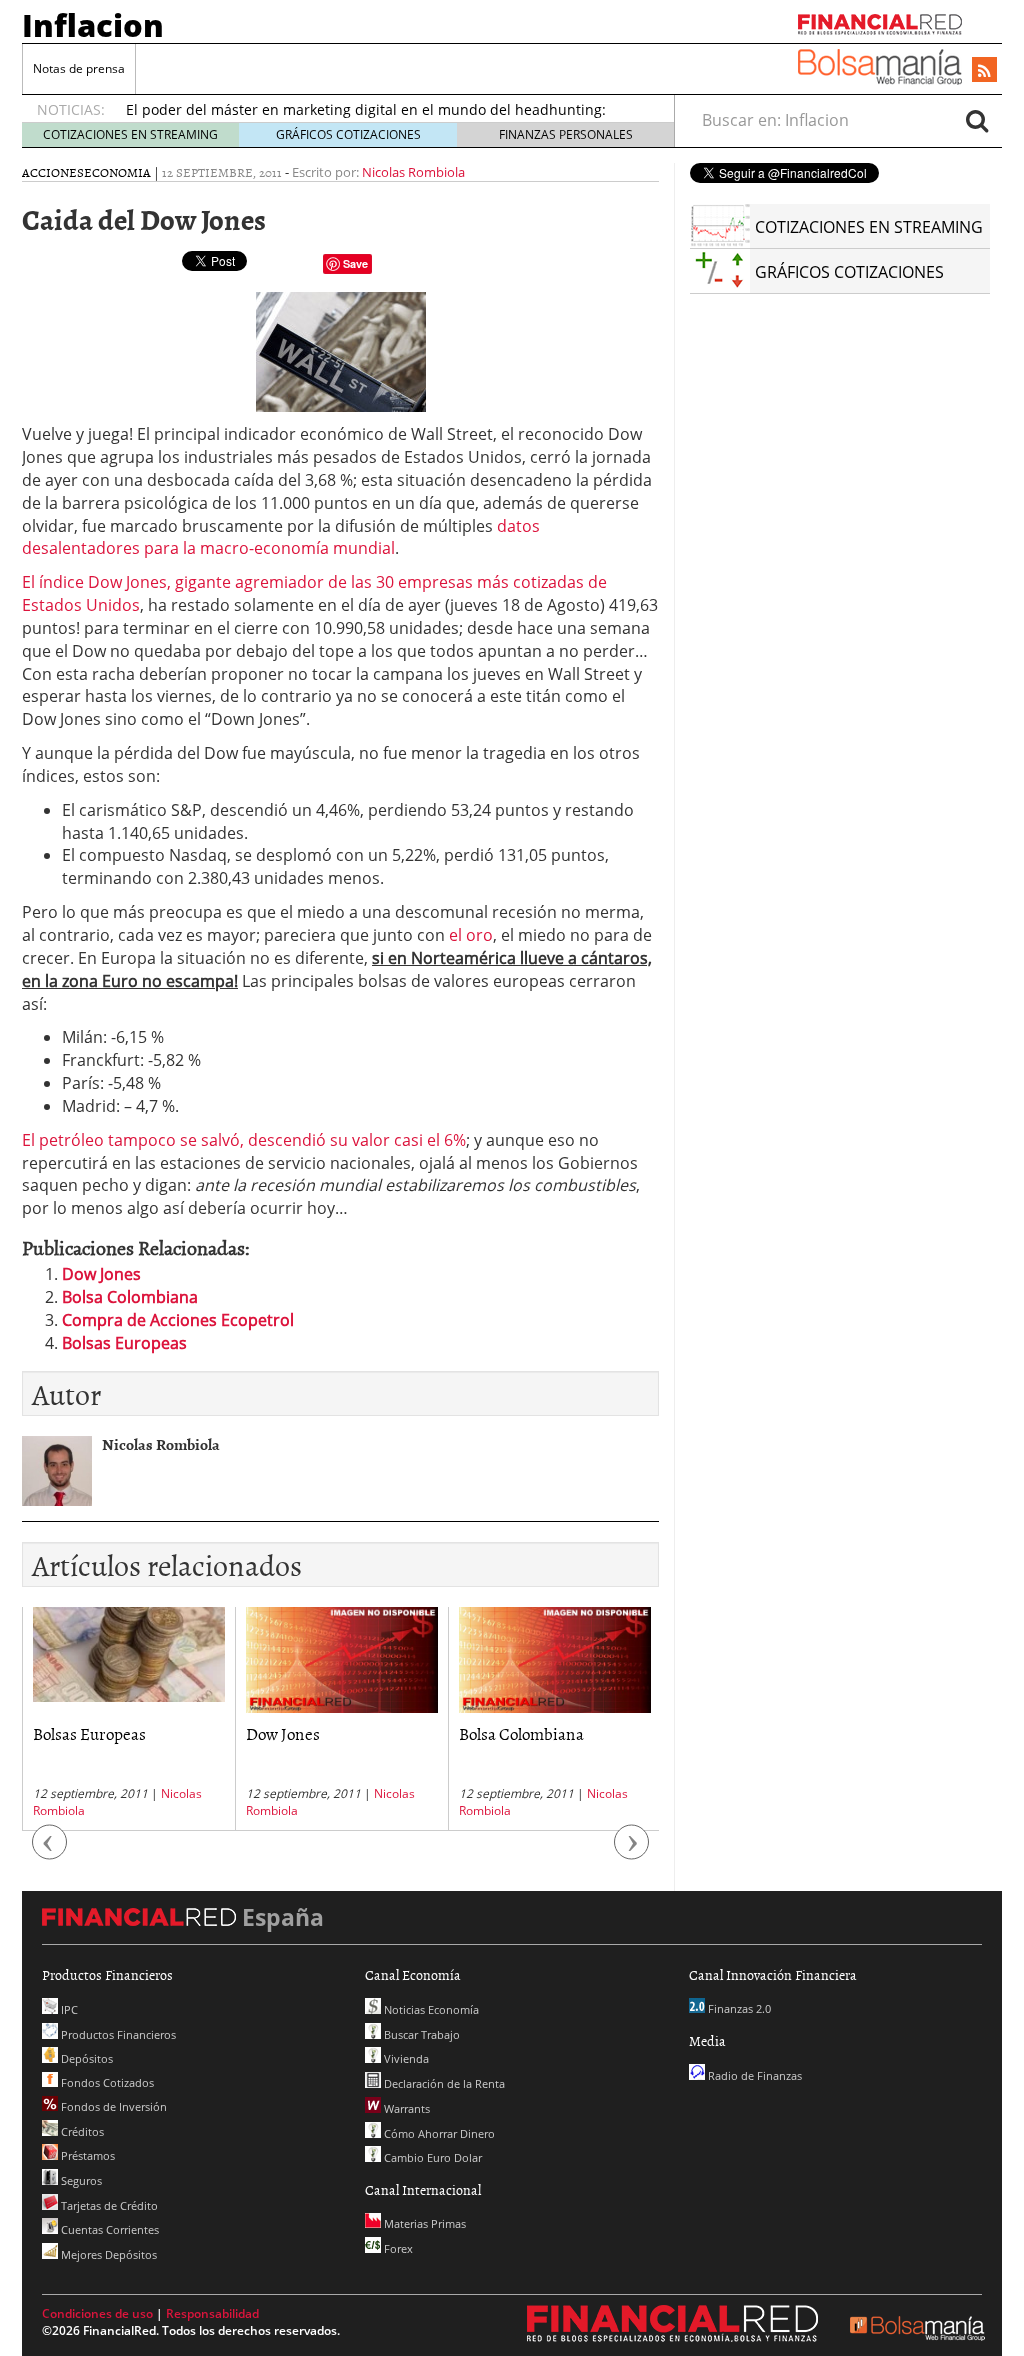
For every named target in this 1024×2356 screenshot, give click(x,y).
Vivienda (405, 2058)
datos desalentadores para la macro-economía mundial (281, 537)
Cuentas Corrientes (108, 2229)
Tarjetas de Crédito (108, 2205)
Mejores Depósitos (107, 2254)
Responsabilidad (212, 2313)
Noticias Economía (430, 2009)
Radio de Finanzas (753, 2075)
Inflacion (93, 25)
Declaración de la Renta (443, 2083)
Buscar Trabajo (420, 2034)
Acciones (53, 172)
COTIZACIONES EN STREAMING (130, 134)
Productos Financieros (117, 2034)
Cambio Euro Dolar (431, 2157)
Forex (397, 2248)
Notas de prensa (79, 68)
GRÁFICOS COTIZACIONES (348, 134)
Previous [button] (50, 1851)
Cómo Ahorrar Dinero (438, 2133)
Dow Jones (101, 1274)
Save (355, 263)
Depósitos (85, 2058)
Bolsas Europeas (124, 1343)
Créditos (81, 2131)
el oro (469, 935)
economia (117, 172)
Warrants (405, 2108)
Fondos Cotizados (106, 2082)
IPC (68, 2009)
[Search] (977, 120)
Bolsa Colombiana (130, 1297)
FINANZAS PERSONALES (566, 134)
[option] (128, 1719)
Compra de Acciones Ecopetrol (178, 1320)
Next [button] (632, 1851)
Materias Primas (423, 2223)
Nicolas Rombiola (413, 172)
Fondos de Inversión (112, 2106)
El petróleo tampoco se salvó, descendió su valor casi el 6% (244, 1140)
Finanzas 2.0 (738, 2008)
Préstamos (86, 2155)
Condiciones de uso (97, 2313)
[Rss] (984, 71)
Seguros (80, 2180)
